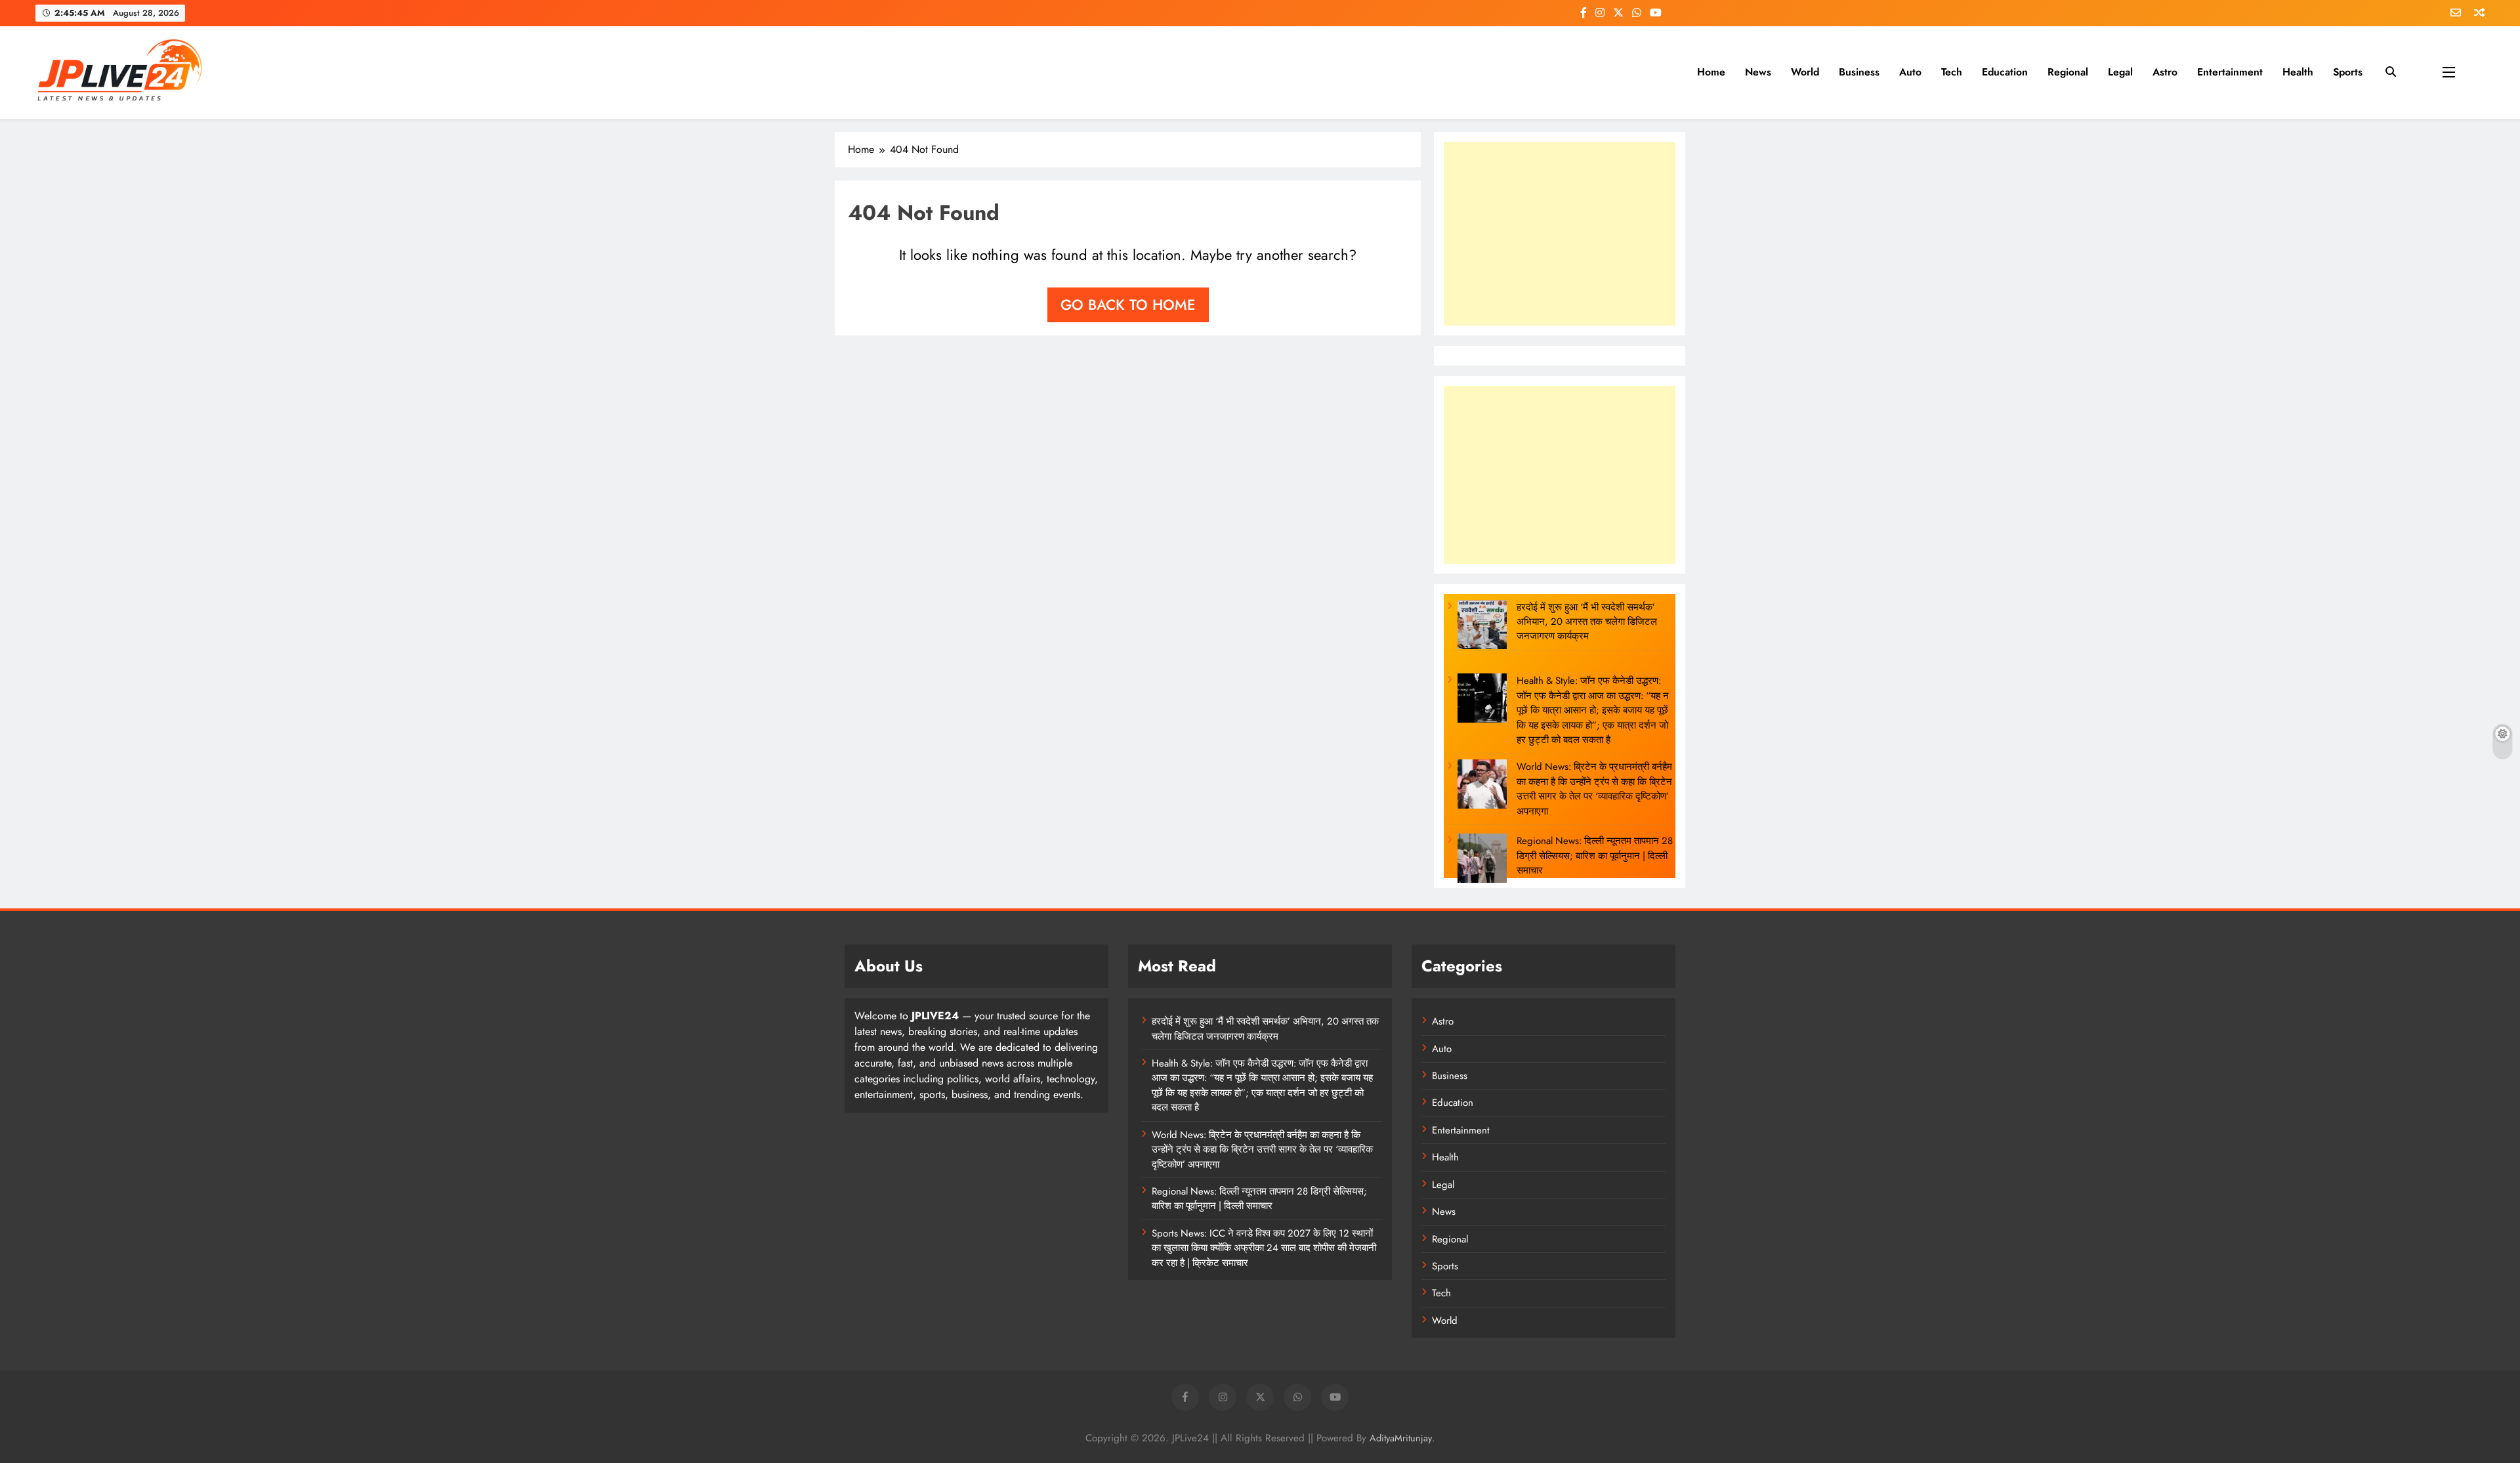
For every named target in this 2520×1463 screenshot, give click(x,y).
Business (1859, 72)
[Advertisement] (1560, 234)
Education (2005, 72)
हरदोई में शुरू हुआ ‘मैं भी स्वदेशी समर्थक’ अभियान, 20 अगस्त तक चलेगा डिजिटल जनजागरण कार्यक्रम (1587, 622)
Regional (2068, 72)
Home (1711, 72)
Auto (1910, 72)
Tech (1952, 72)
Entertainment (2230, 72)
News (1758, 72)
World (1805, 72)
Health (2298, 72)
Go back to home (1128, 305)
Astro (2165, 72)
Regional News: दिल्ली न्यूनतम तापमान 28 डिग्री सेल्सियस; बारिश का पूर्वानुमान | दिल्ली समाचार (1595, 856)
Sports (2348, 72)
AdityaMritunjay (1401, 1438)
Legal (2120, 72)
